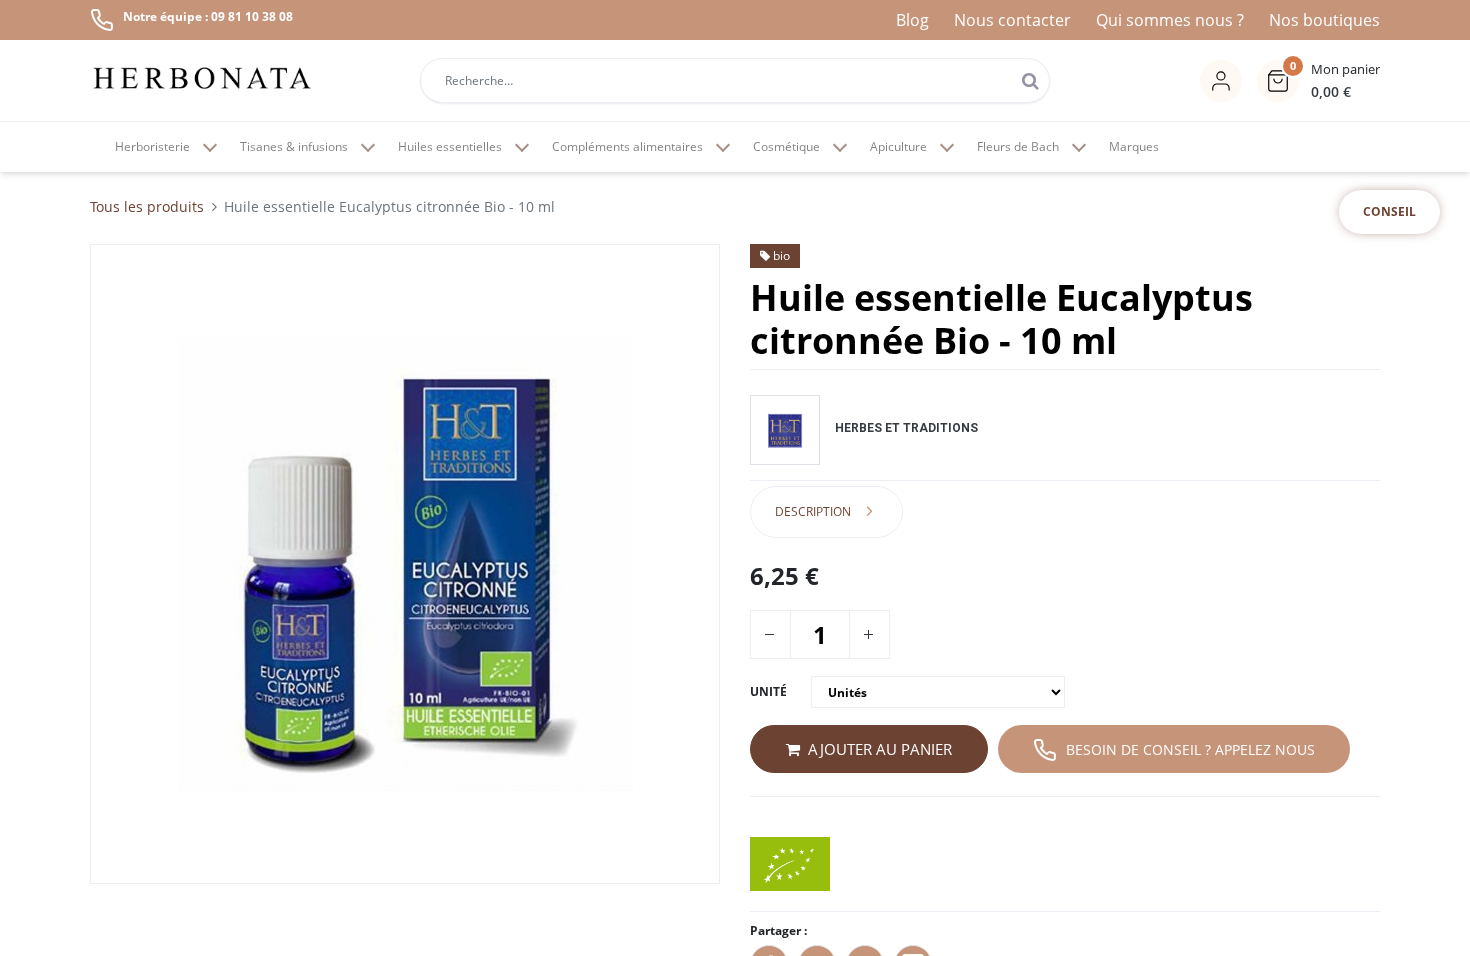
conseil (1389, 211)
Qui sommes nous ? (1170, 20)
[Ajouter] (868, 634)
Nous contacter (1012, 20)
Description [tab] (813, 511)
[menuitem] (1134, 147)
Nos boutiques (1324, 20)
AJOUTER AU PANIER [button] (880, 749)
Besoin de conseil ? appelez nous (1190, 749)
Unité (768, 691)
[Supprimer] (769, 634)
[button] (1318, 81)
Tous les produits (147, 206)
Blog (912, 20)
